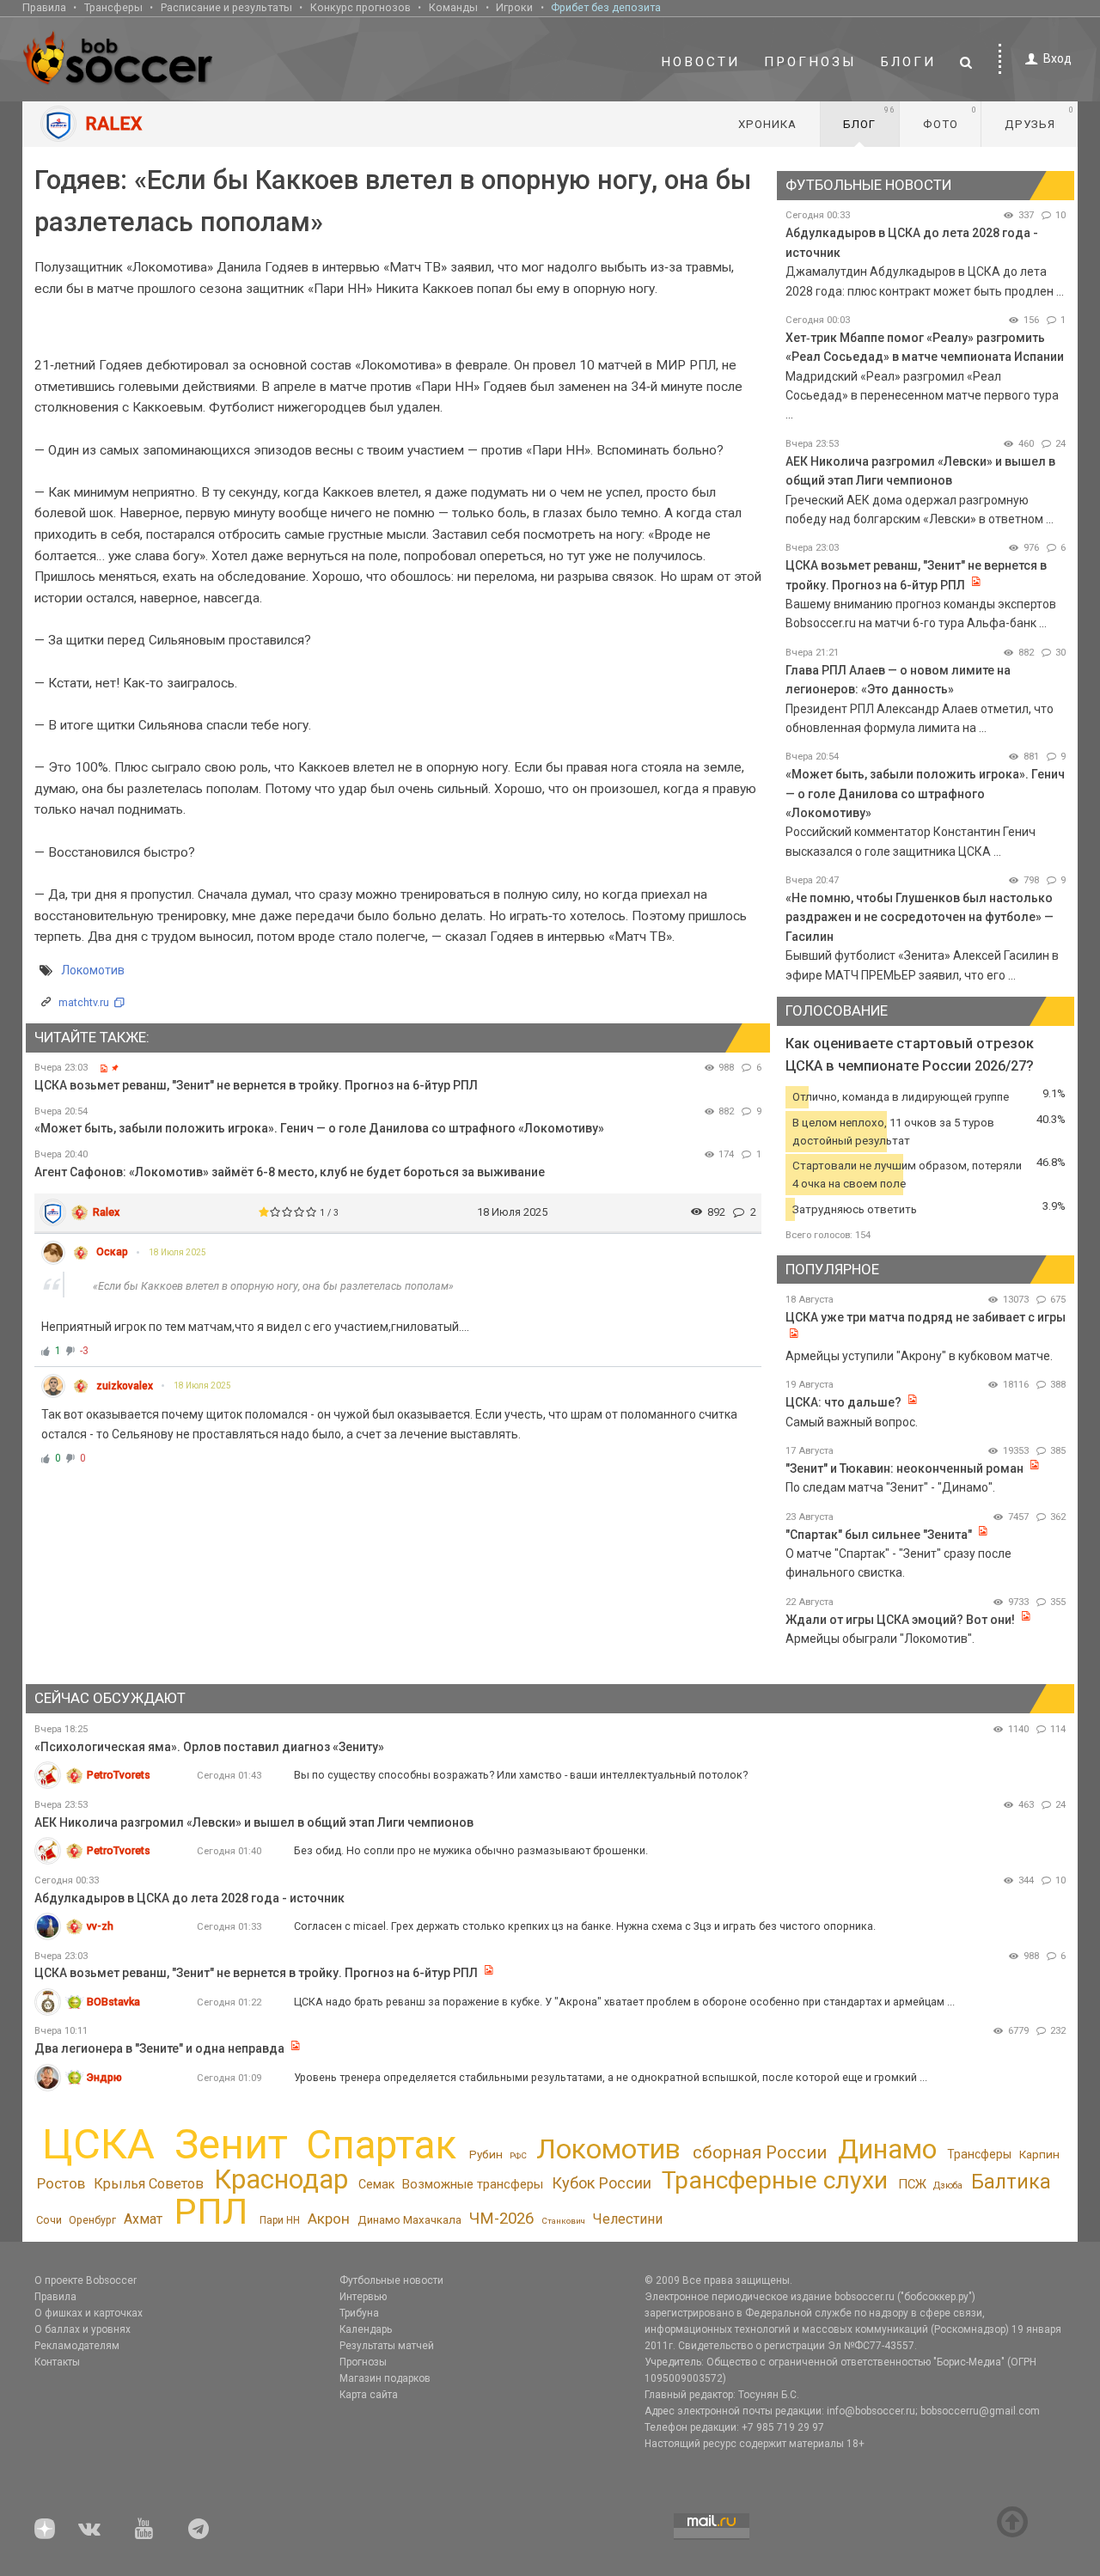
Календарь (366, 2329)
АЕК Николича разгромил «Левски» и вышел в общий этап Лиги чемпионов (254, 1822)
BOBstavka (113, 2002)
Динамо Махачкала (409, 2220)
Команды (453, 7)
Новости (700, 62)
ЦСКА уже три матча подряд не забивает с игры (926, 1317)
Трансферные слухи (775, 2180)
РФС (518, 2155)
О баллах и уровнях (82, 2329)
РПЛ (211, 2211)
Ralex (106, 1212)
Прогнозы (810, 62)
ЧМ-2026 (501, 2219)
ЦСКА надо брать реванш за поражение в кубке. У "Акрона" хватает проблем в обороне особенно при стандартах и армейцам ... (624, 2002)
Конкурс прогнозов (361, 7)
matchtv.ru (84, 1002)
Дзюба (948, 2185)
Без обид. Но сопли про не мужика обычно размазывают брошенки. (471, 1850)
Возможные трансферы (473, 2184)
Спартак (381, 2145)
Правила (44, 7)
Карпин (1039, 2154)
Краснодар (281, 2179)
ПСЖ (912, 2184)
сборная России (760, 2152)
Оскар (112, 1252)
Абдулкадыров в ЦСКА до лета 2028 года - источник (189, 1898)
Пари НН (280, 2220)
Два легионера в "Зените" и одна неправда (161, 2048)
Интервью (363, 2297)
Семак (376, 2184)
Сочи (49, 2220)
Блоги (908, 62)
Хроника (767, 124)
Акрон (329, 2219)
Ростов (61, 2183)
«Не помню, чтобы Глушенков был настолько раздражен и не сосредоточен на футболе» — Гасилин (920, 917)
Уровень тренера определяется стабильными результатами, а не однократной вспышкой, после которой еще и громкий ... (611, 2077)
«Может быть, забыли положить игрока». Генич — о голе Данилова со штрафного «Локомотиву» (319, 1128)
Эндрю (104, 2077)
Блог (869, 118)
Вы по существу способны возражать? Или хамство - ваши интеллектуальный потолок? (521, 1775)
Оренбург (92, 2220)
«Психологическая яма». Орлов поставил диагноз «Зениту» (209, 1747)
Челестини (627, 2219)
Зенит (231, 2145)
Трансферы (113, 7)
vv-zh (100, 1926)
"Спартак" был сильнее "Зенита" (879, 1535)
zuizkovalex (125, 1386)
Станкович (563, 2221)
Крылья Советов (149, 2184)
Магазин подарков (385, 2378)
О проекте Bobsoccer (86, 2280)
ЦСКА (98, 2144)
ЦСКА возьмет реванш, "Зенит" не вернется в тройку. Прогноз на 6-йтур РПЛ (256, 1085)
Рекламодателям (77, 2346)
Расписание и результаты (226, 7)
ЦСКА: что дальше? (843, 1402)
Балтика (1011, 2182)
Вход (1057, 58)
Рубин (486, 2154)
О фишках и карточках (89, 2313)
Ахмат (143, 2219)
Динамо (887, 2149)
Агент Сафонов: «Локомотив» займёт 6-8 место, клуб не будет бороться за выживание (290, 1172)
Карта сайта (369, 2395)
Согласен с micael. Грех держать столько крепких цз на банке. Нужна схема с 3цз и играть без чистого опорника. (585, 1926)
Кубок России (602, 2183)
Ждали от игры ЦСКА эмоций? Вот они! (900, 1620)
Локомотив (93, 970)
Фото (950, 118)
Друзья (1039, 118)
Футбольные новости (391, 2280)
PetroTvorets (119, 1775)
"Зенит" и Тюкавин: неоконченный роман (904, 1468)
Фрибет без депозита (606, 7)
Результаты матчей (387, 2346)
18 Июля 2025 (177, 1252)
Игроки (514, 7)
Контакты (57, 2362)
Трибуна (359, 2313)
